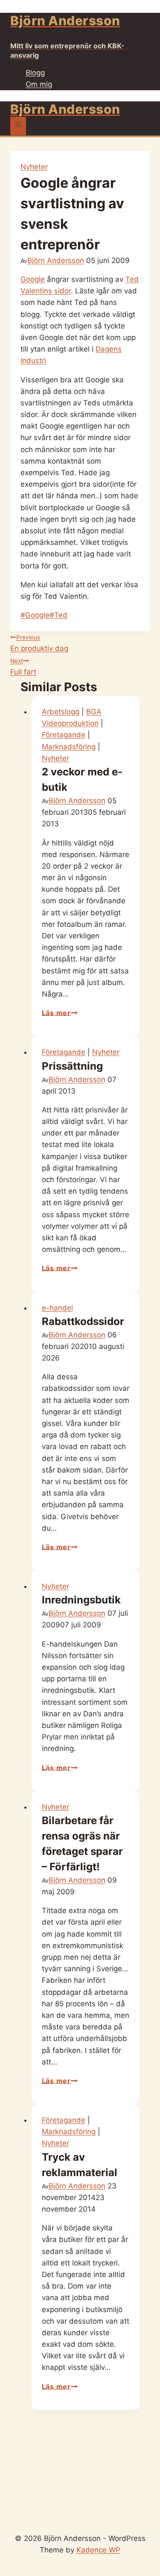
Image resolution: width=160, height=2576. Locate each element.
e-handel (57, 1308)
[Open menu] (18, 126)
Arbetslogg (61, 712)
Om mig (39, 84)
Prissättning (72, 1066)
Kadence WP (98, 2550)
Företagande (64, 735)
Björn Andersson (56, 260)
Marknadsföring (69, 747)
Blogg (35, 73)
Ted (58, 615)
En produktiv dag (39, 643)
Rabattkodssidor (83, 1321)
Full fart (23, 667)
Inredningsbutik (81, 1600)
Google (33, 279)
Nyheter (34, 167)
